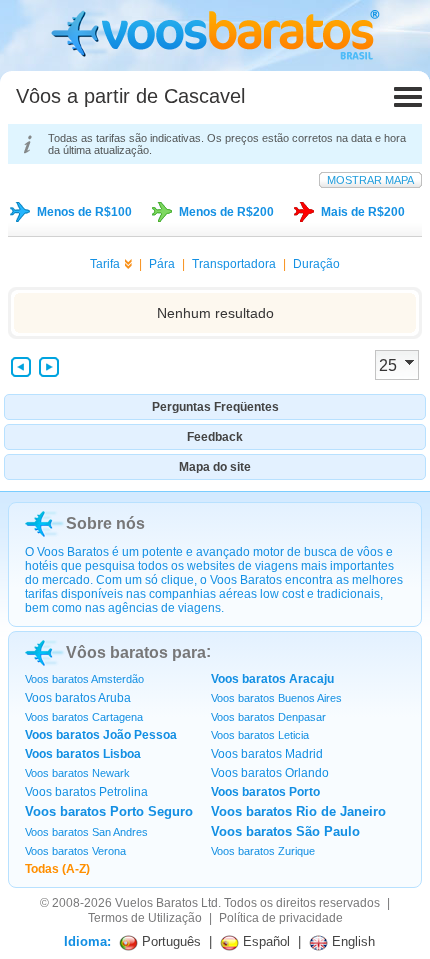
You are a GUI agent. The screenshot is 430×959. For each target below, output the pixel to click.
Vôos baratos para (136, 652)
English (351, 941)
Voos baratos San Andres (86, 832)
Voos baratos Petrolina (86, 792)
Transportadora (234, 264)
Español (264, 941)
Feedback (215, 437)
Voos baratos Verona (75, 851)
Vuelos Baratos (156, 903)
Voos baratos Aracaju (272, 679)
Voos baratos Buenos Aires (276, 698)
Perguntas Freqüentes (215, 407)
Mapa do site (215, 467)
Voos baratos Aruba (78, 698)
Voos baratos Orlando (270, 773)
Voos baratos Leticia (260, 735)
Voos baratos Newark (77, 773)
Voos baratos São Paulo (285, 831)
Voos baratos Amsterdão (84, 679)
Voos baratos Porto (265, 792)
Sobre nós (105, 523)
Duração (316, 264)
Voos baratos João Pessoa (101, 735)
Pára (162, 264)
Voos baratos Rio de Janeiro (298, 811)
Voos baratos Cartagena (84, 717)
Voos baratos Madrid (267, 754)
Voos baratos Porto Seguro (109, 811)
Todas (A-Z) (57, 869)
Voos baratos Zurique (263, 851)
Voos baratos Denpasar (268, 717)
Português (169, 941)
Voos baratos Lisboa (83, 754)
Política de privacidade (281, 918)
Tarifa (105, 264)
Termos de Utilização (145, 918)
